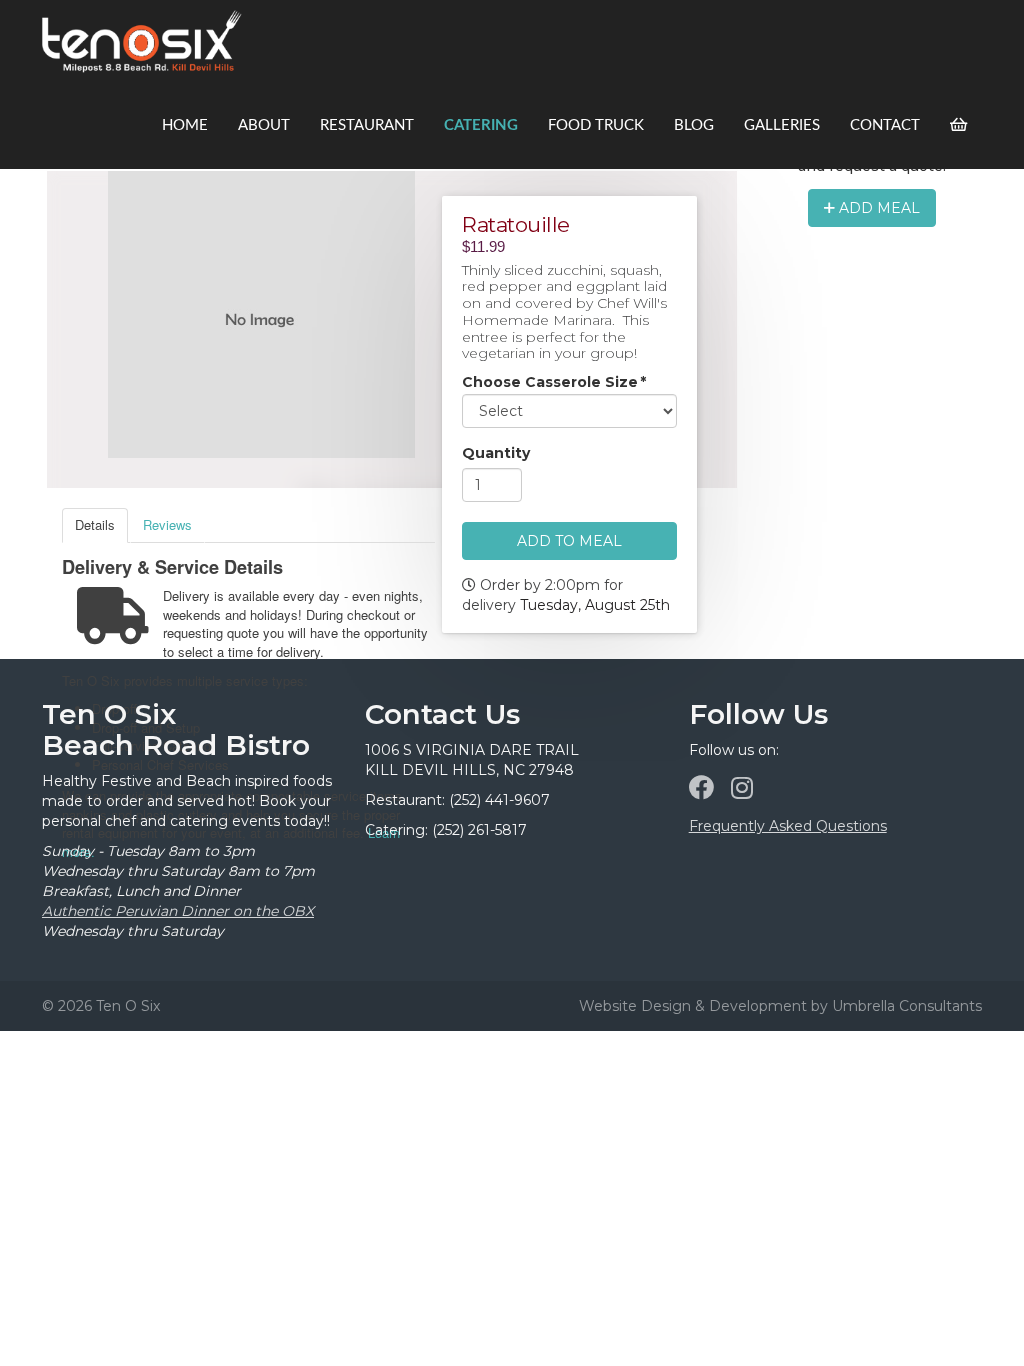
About (264, 125)
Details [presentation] (95, 524)
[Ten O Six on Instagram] (742, 788)
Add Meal (877, 208)
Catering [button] (481, 125)
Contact (885, 125)
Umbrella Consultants (907, 1006)
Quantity (496, 454)
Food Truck (596, 125)
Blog (694, 125)
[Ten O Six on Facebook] (701, 788)
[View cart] (958, 125)
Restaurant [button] (367, 125)
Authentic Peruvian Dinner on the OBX (178, 911)
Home (185, 125)
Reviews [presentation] (167, 524)
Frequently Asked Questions (788, 826)
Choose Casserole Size (554, 383)
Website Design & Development (693, 1006)
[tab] (95, 525)
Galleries (782, 125)
